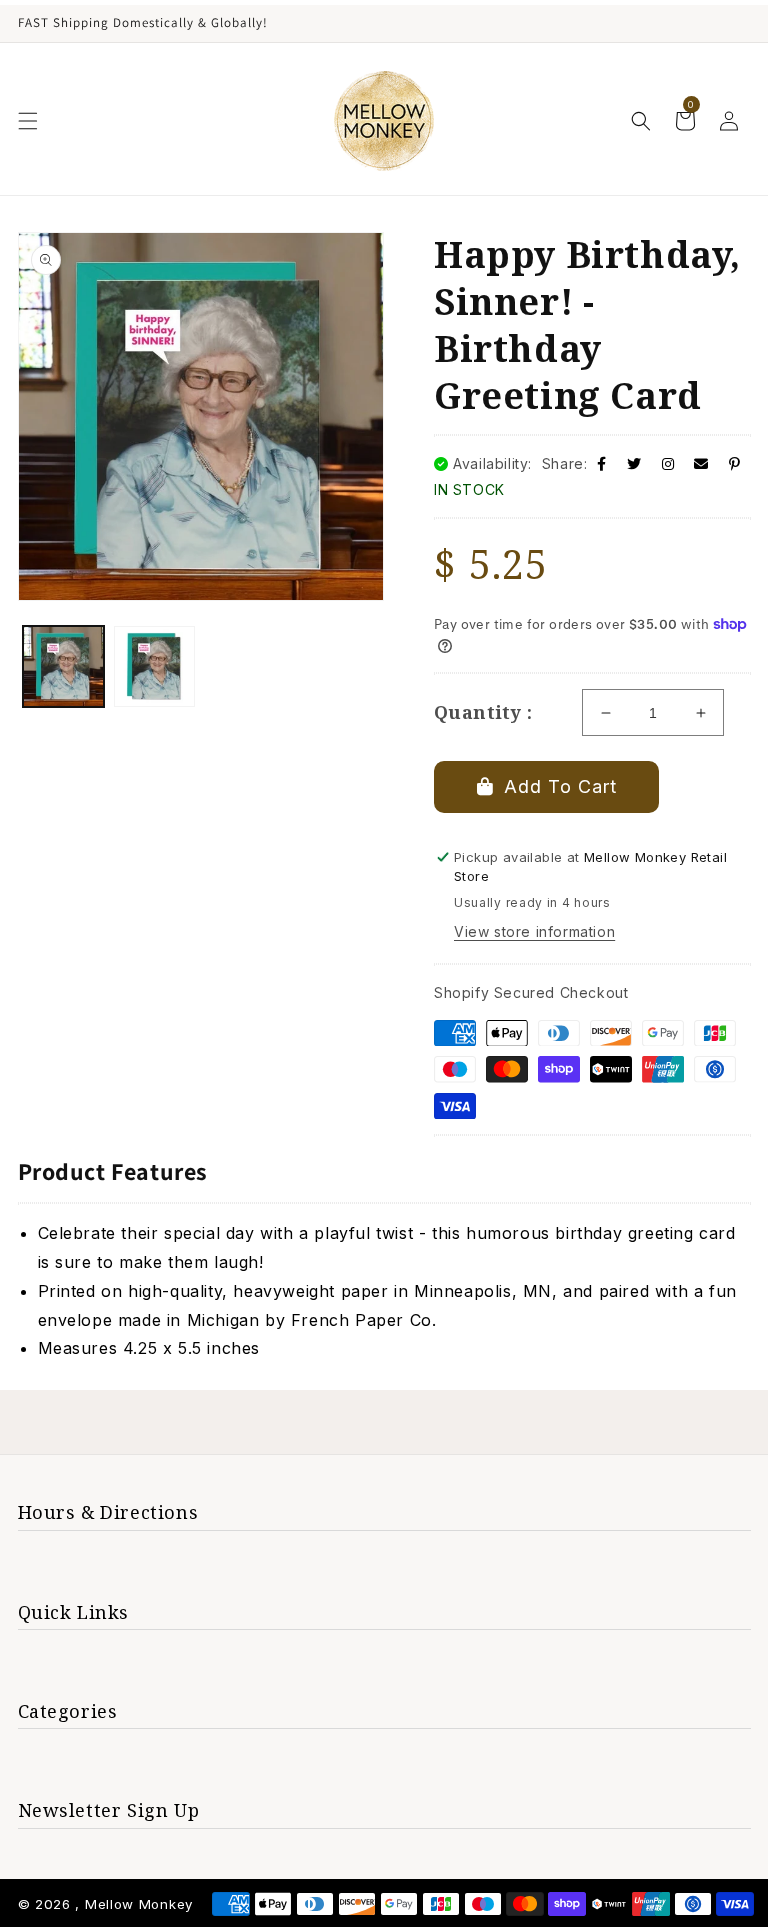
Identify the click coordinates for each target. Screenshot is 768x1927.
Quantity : (483, 712)
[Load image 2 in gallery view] (154, 666)
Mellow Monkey (139, 1904)
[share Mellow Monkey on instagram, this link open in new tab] (668, 463)
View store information (534, 931)
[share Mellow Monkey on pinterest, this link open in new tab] (735, 463)
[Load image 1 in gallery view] (63, 666)
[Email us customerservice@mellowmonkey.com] (701, 463)
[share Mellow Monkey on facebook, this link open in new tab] (602, 463)
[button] (28, 121)
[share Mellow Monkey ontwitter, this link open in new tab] (634, 463)
